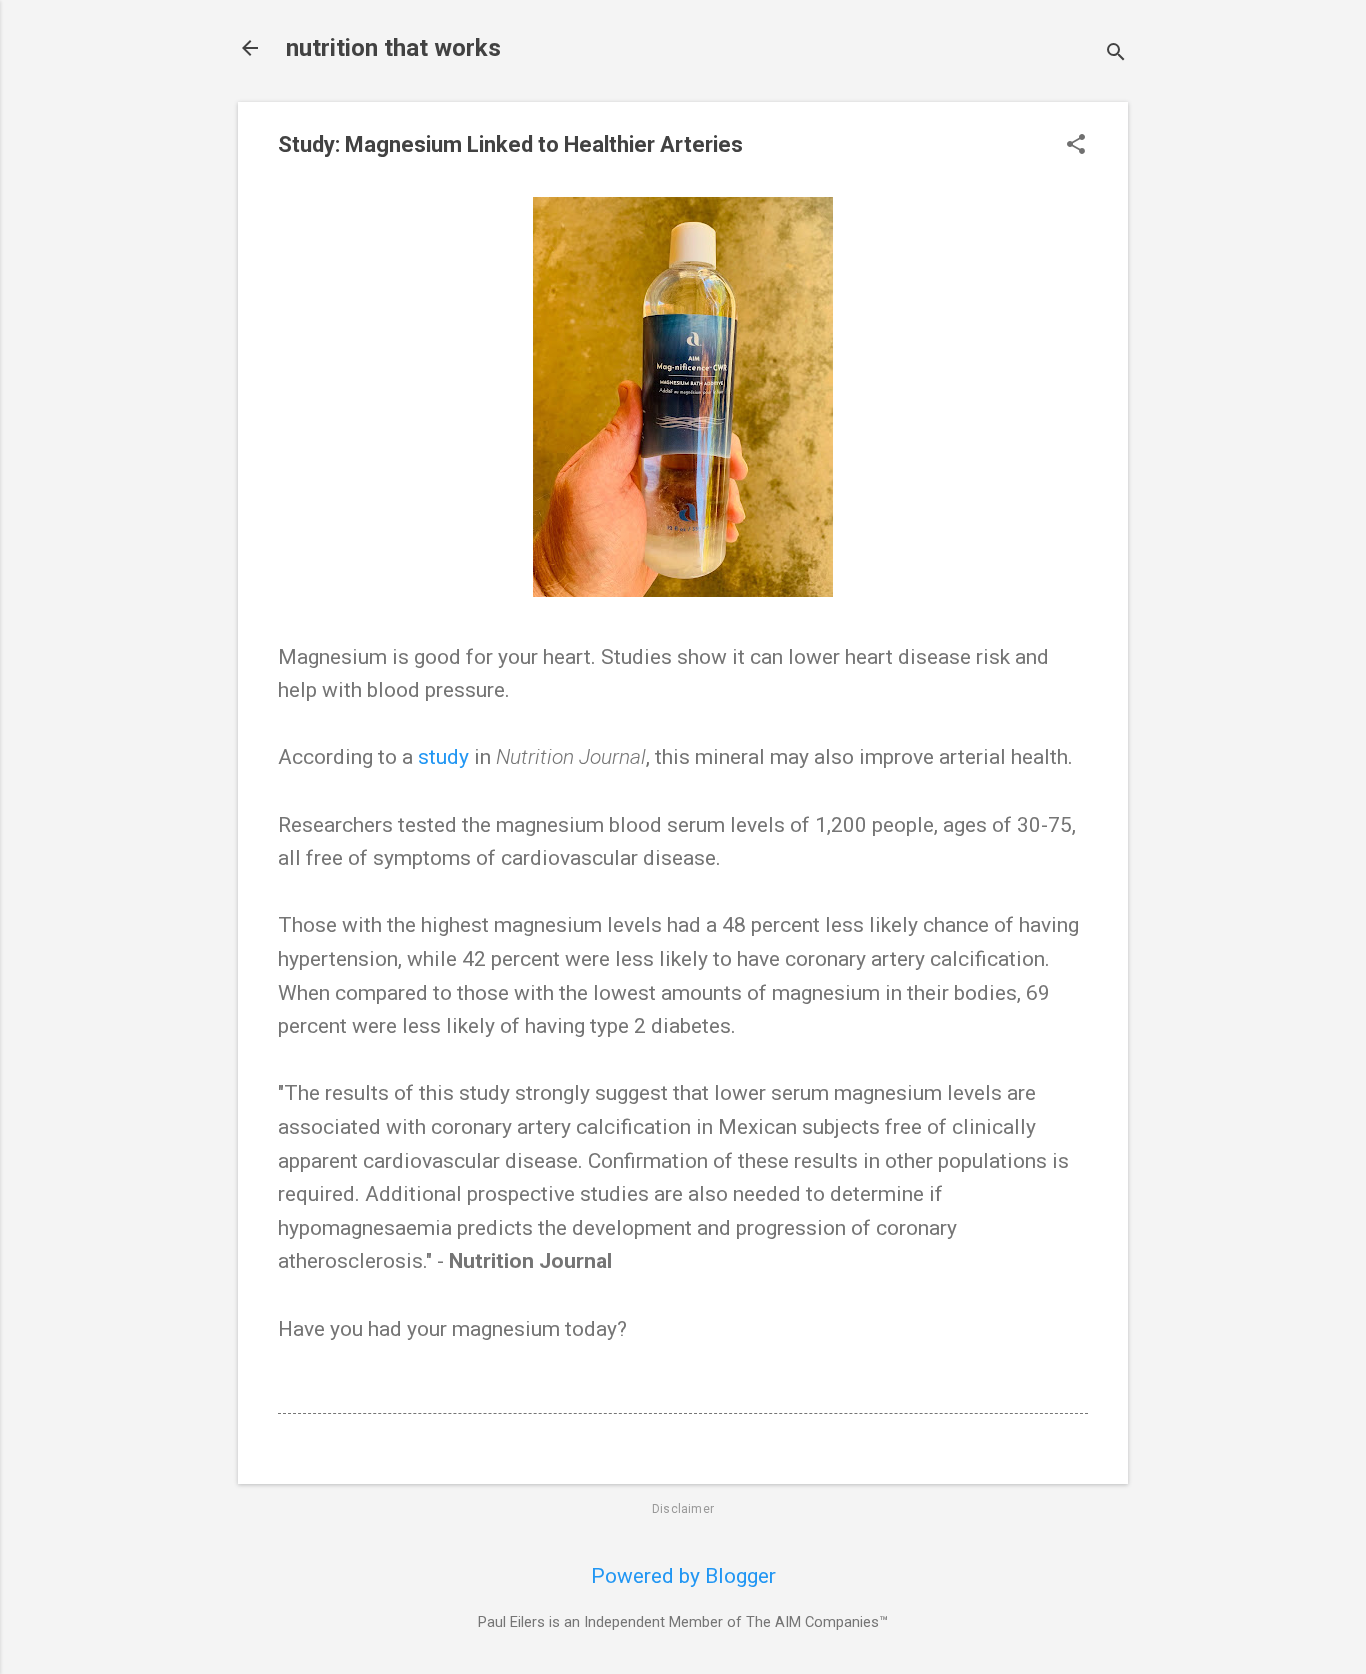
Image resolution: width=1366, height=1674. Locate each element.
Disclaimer (683, 1509)
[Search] (1116, 54)
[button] (1076, 146)
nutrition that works (393, 48)
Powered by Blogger (683, 1576)
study (443, 757)
